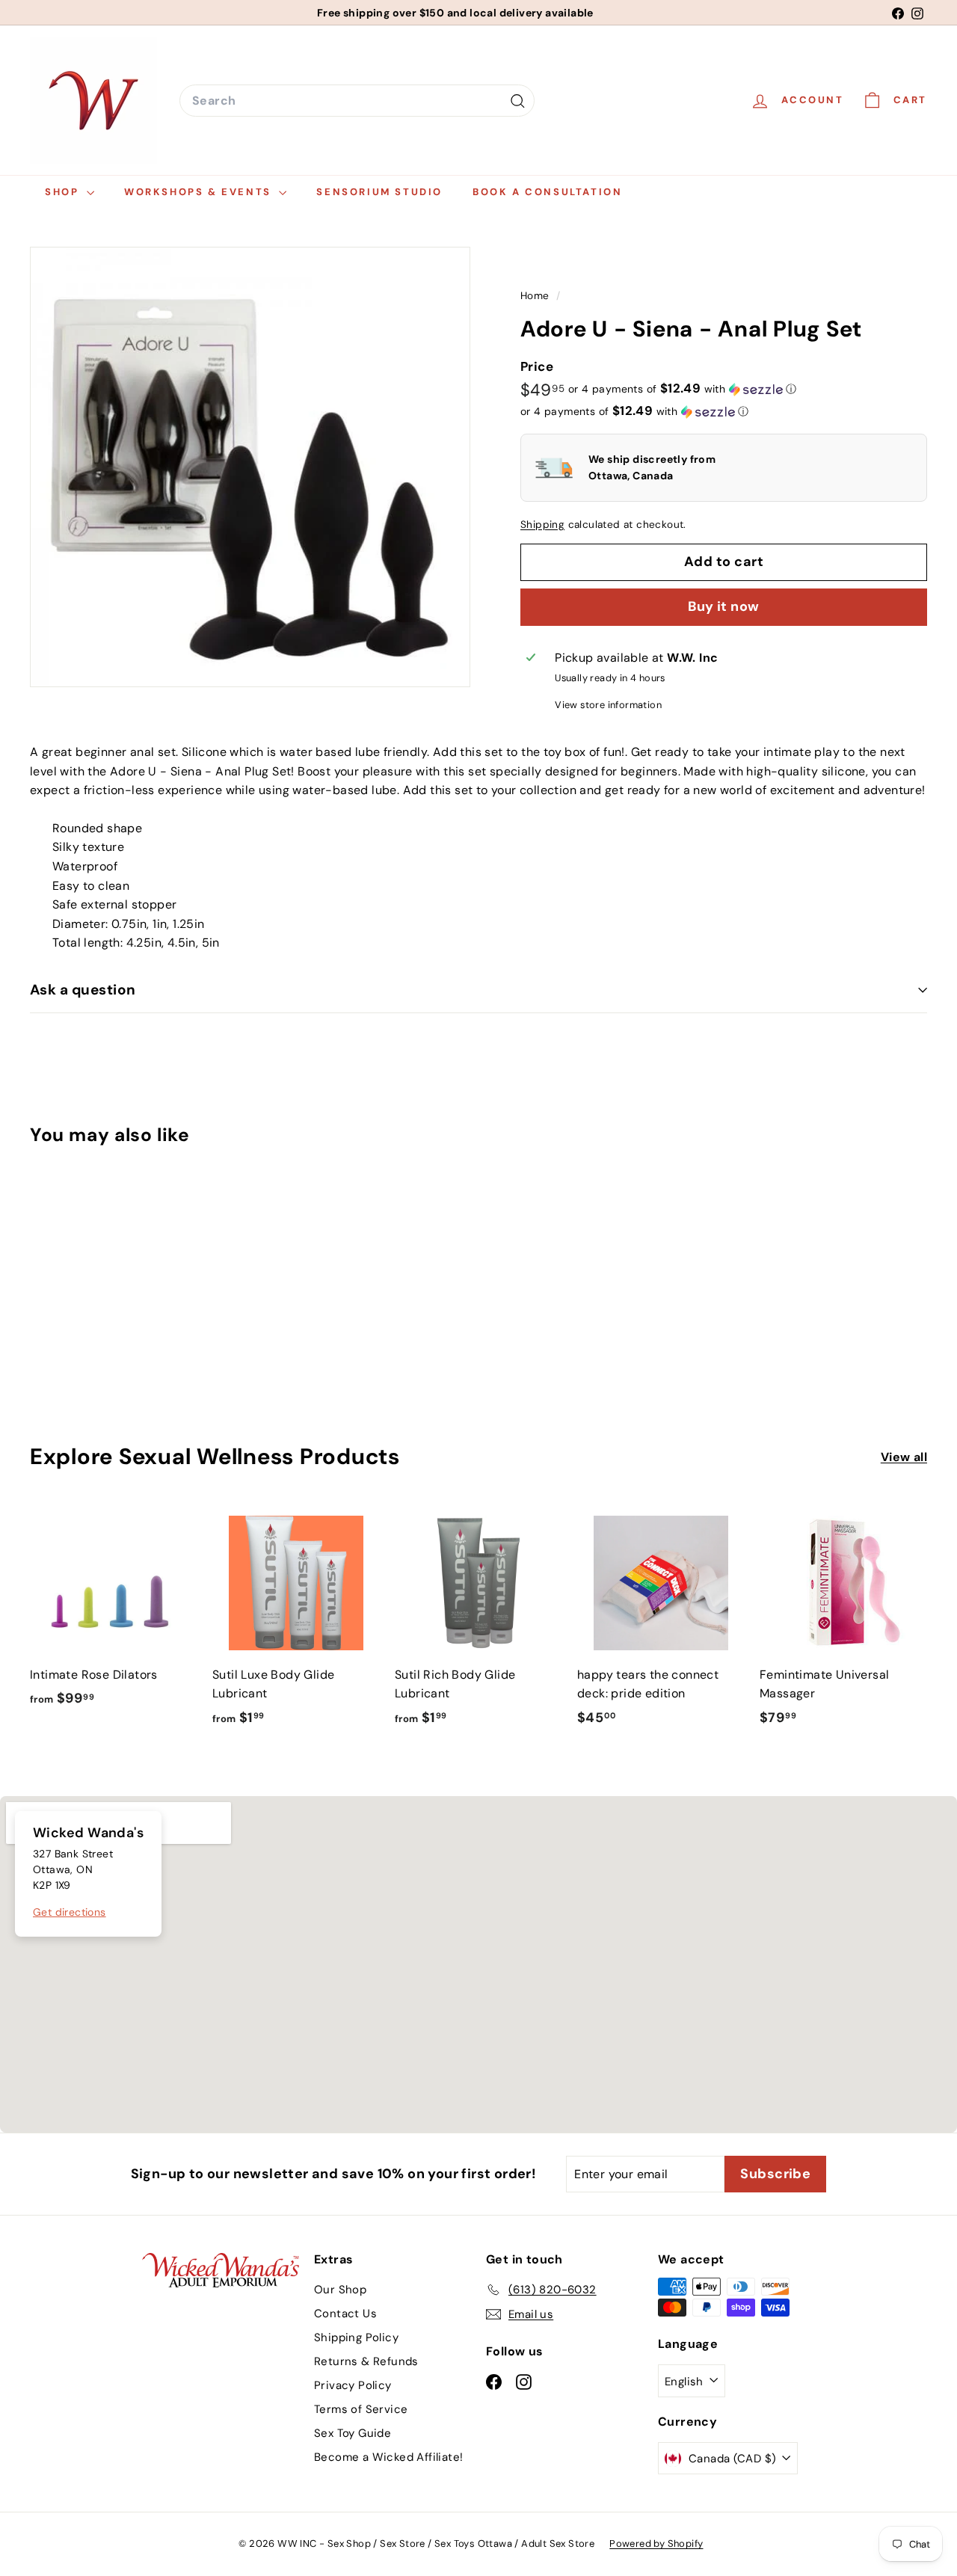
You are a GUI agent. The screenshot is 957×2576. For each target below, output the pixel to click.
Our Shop (340, 2290)
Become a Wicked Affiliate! (388, 2457)
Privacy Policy (353, 2385)
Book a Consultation (547, 192)
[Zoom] (250, 467)
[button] (682, 389)
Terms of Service (361, 2409)
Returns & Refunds (366, 2361)
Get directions (70, 1912)
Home (536, 296)
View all (904, 1457)
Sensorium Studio (379, 192)
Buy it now (724, 606)
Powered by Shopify (656, 2543)
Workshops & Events (200, 192)
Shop (64, 192)
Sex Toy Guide (353, 2433)
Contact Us (345, 2314)
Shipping (542, 525)
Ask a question (83, 990)
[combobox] (357, 101)
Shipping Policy (356, 2337)
